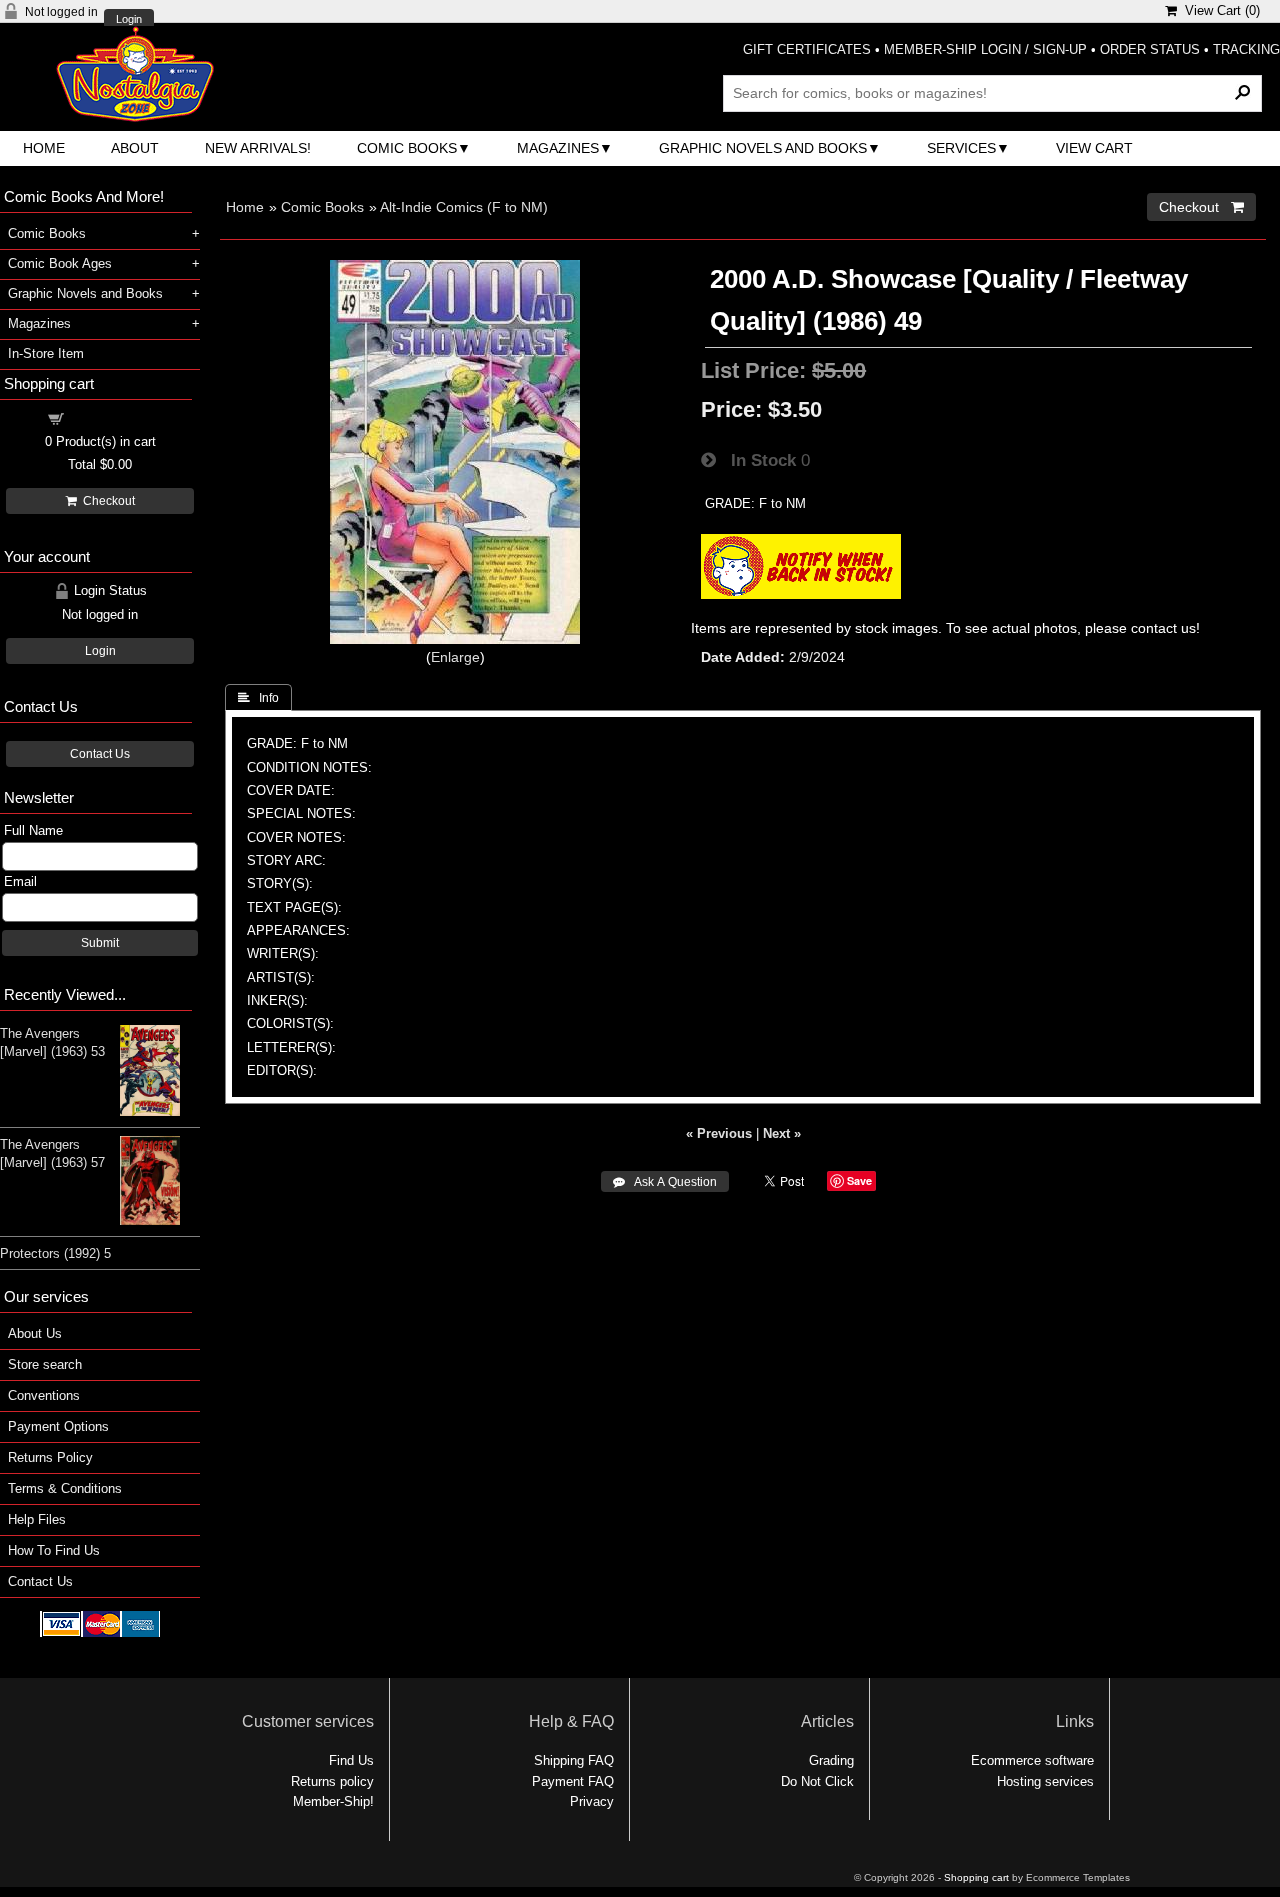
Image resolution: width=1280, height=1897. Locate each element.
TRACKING (1246, 49)
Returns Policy (50, 1457)
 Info (258, 698)
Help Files (37, 1519)
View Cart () (1218, 10)
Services (961, 148)
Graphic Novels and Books (763, 148)
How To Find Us (54, 1550)
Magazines (558, 148)
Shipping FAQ (574, 1760)
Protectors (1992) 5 (55, 1253)
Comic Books (407, 148)
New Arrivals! (258, 148)
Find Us (351, 1760)
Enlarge (455, 657)
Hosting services (1045, 1781)
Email (20, 881)
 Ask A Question (665, 1182)
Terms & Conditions (65, 1488)
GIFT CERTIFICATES (807, 49)
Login (129, 19)
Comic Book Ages (60, 263)
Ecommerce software (1032, 1760)
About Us (35, 1333)
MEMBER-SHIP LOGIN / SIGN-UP (985, 49)
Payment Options (58, 1426)
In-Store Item (46, 353)
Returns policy (332, 1781)
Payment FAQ (573, 1781)
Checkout (106, 501)
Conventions (44, 1395)
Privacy (592, 1801)
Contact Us (100, 754)
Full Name (33, 830)
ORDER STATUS (1150, 49)
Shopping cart (112, 417)
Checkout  (1201, 207)
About (135, 148)
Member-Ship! (333, 1801)
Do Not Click (817, 1781)
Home (44, 148)
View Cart (1094, 148)
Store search (45, 1364)
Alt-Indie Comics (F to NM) (464, 207)
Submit (100, 943)
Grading (831, 1760)
